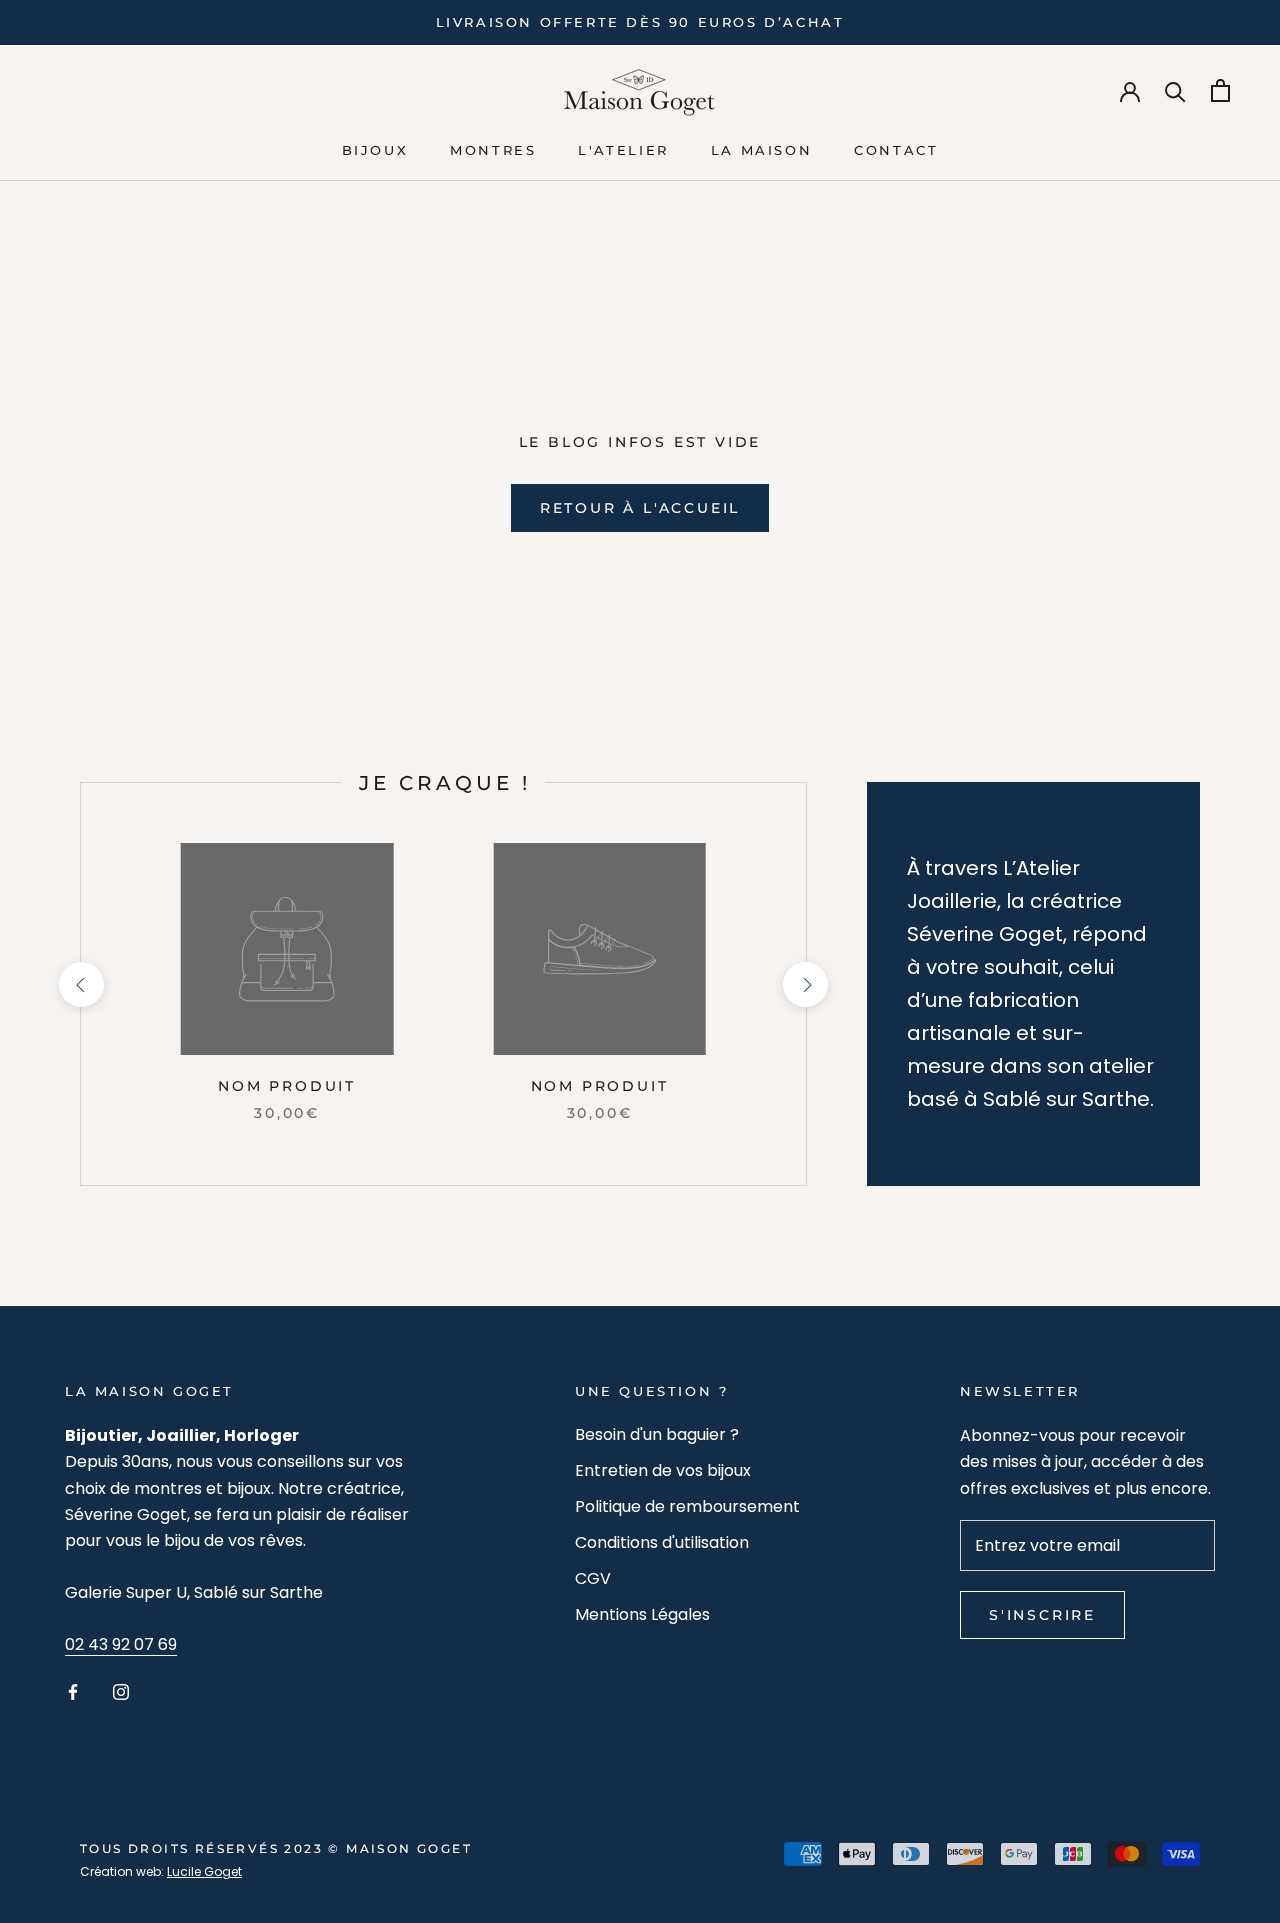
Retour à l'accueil (640, 508)
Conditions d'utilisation (662, 1542)
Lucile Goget (204, 1871)
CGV (593, 1578)
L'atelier (623, 150)
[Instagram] (121, 1692)
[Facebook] (73, 1692)
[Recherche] (1175, 90)
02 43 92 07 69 (121, 1644)
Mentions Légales (642, 1614)
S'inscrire (1042, 1615)
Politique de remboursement (687, 1506)
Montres (493, 150)
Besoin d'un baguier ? (657, 1434)
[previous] (80, 984)
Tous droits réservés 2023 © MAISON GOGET (276, 1848)
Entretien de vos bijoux (663, 1470)
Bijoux (375, 150)
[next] (805, 984)
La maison (761, 150)
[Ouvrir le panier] (1220, 90)
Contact (896, 150)
